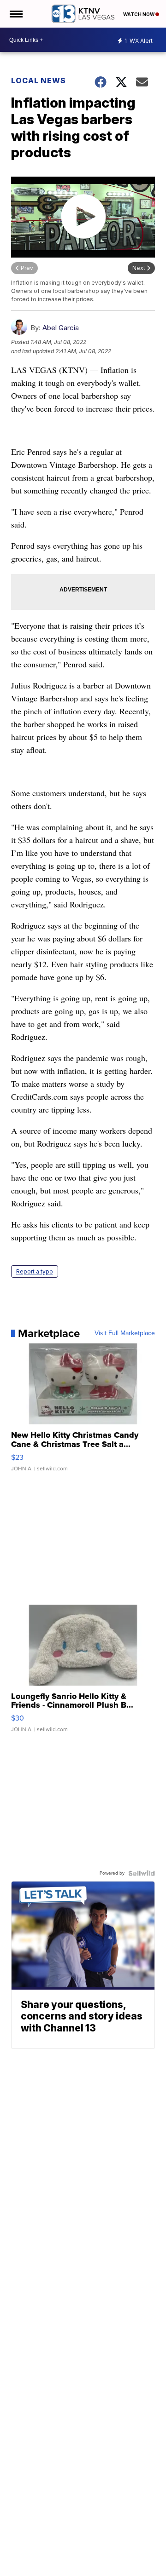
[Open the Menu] (15, 14)
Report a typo (35, 1271)
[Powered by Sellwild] (142, 1873)
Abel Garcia (61, 328)
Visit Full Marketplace (125, 1333)
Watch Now (139, 14)
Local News (39, 80)
